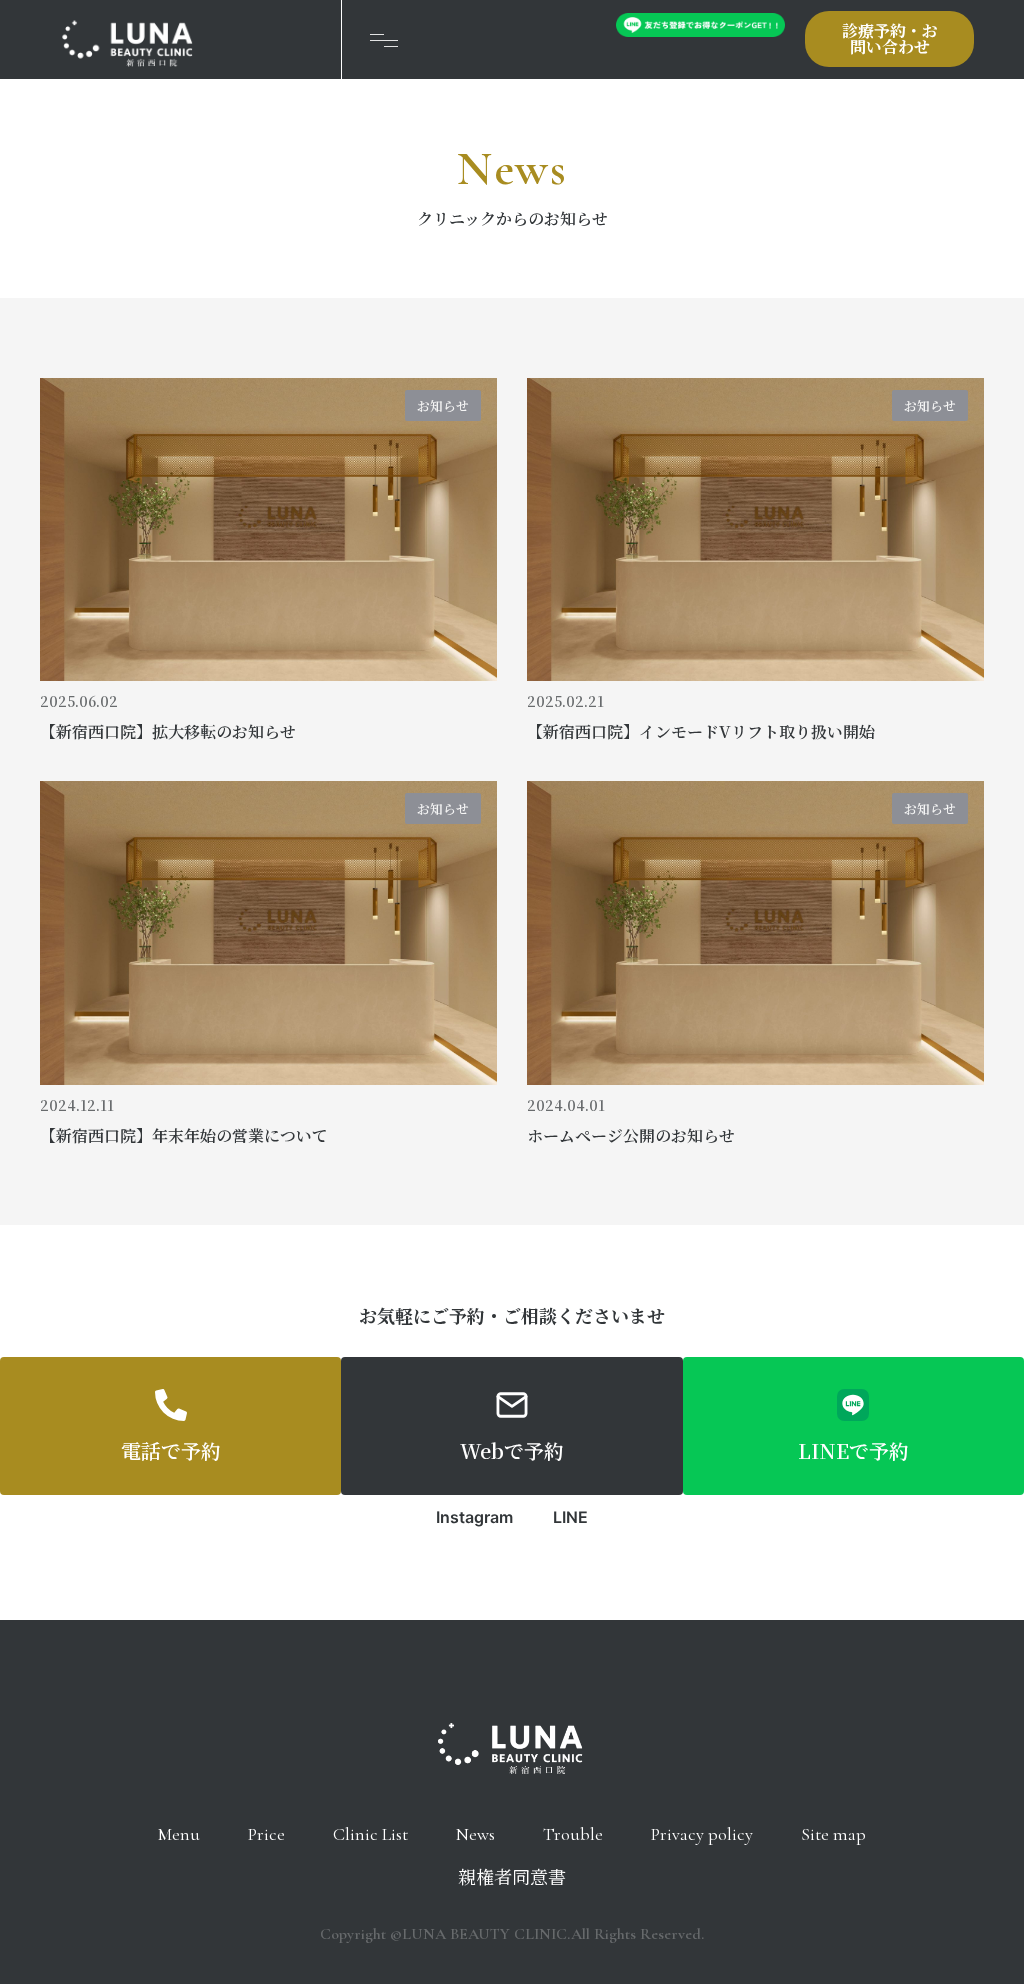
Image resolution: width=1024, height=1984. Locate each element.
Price (266, 1834)
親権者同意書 (512, 1878)
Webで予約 (512, 1450)
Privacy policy (702, 1834)
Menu (179, 1834)
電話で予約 (171, 1450)
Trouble (573, 1834)
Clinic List (370, 1834)
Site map (833, 1834)
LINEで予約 (853, 1450)
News (475, 1834)
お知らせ (443, 405)
